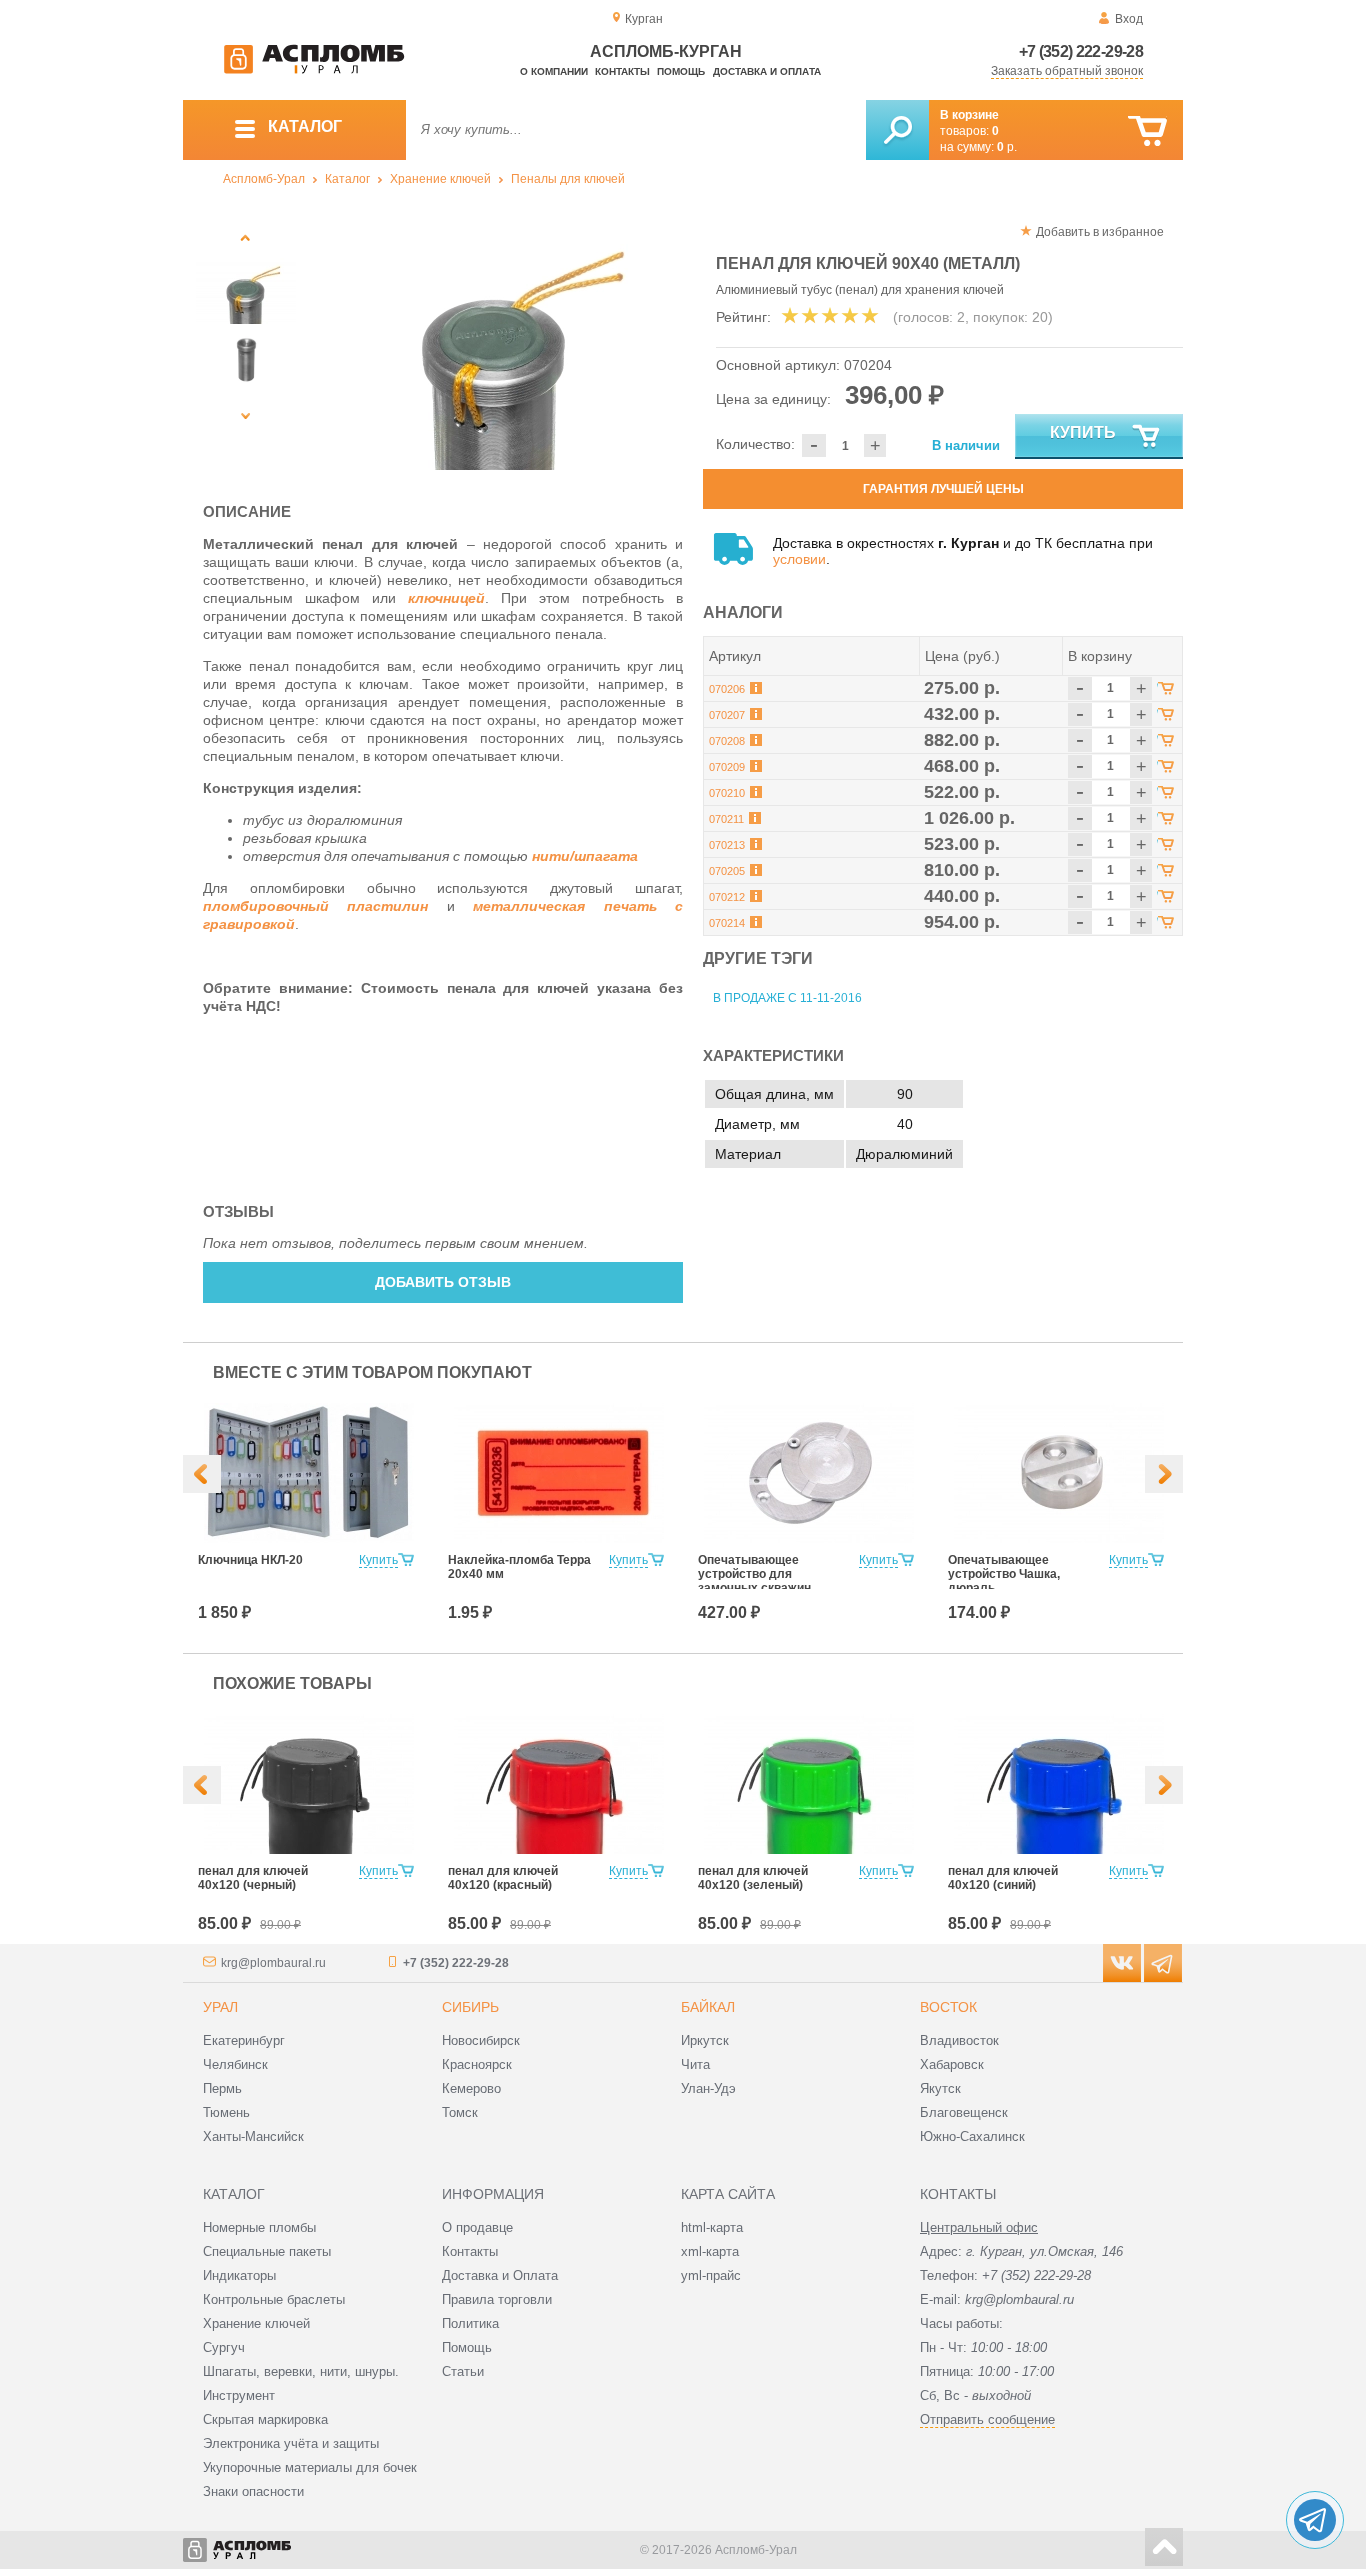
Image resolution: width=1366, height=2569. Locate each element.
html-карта (712, 2227)
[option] (495, 345)
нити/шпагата (585, 856)
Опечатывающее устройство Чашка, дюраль (1004, 1574)
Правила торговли (497, 2299)
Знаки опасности (253, 2491)
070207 (727, 715)
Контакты (622, 71)
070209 (727, 767)
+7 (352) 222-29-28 (1081, 51)
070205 (727, 871)
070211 (726, 819)
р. (1007, 147)
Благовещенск (964, 2112)
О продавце (477, 2227)
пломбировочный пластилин (315, 906)
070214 (727, 923)
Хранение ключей (440, 179)
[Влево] (202, 1474)
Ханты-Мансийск (253, 2136)
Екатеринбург (244, 2040)
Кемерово (471, 2088)
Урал (220, 2007)
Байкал (708, 2007)
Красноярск (477, 2064)
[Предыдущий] (245, 237)
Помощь (681, 71)
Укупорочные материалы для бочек (310, 2467)
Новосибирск (481, 2040)
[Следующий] (245, 415)
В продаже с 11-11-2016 (787, 998)
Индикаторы (239, 2275)
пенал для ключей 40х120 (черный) (253, 1878)
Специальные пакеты (267, 2251)
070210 (727, 793)
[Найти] (897, 130)
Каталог (347, 179)
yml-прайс (711, 2275)
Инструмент (239, 2395)
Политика (470, 2323)
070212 (727, 897)
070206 (727, 689)
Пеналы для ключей (568, 179)
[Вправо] (1164, 1474)
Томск (460, 2112)
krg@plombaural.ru (273, 1963)
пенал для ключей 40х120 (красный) (503, 1878)
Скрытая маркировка (265, 2419)
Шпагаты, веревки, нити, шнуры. (301, 2371)
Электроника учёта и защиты (291, 2443)
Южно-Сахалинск (972, 2136)
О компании (554, 71)
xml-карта (710, 2251)
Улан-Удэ (708, 2088)
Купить (1083, 432)
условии (799, 559)
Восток (948, 2007)
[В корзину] (1147, 131)
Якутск (940, 2088)
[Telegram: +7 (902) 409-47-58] (1315, 2520)
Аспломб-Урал (264, 179)
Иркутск (705, 2040)
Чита (695, 2064)
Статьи (463, 2371)
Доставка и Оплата (500, 2275)
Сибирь (470, 2007)
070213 (727, 845)
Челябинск (235, 2064)
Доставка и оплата (767, 71)
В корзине (969, 115)
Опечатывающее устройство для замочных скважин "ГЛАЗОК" (754, 1581)
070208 (727, 741)
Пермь (222, 2088)
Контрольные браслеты (274, 2299)
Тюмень (226, 2112)
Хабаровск (952, 2064)
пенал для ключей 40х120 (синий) (1003, 1878)
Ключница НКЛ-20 (250, 1560)
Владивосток (959, 2040)
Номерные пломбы (259, 2227)
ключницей (446, 598)
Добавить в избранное (1100, 232)
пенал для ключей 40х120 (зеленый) (753, 1878)
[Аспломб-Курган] (314, 70)
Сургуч (224, 2347)
